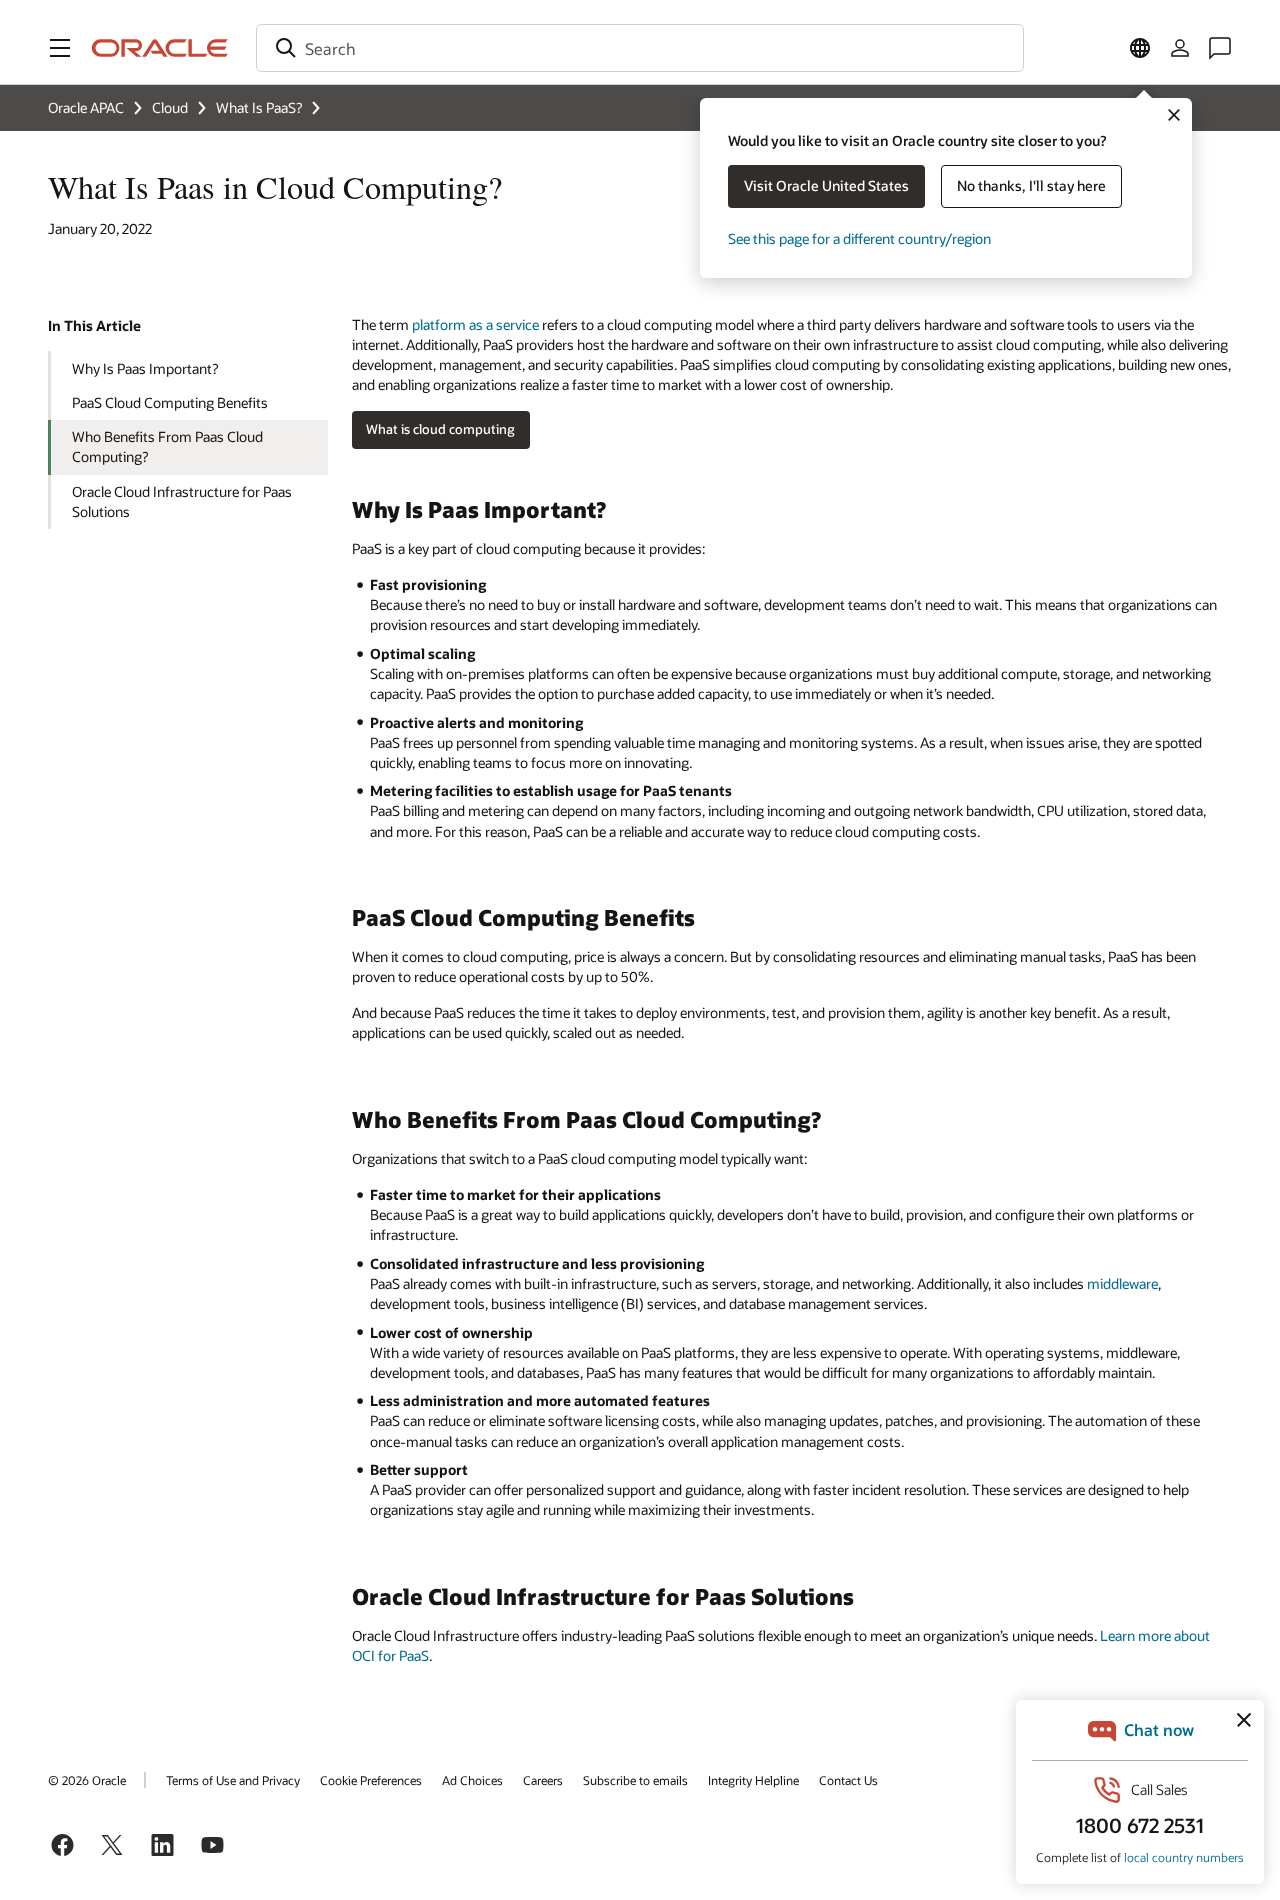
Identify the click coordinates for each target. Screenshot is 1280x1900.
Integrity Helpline (753, 1780)
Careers (543, 1780)
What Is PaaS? (259, 107)
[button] (60, 48)
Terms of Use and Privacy (233, 1780)
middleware (1122, 1283)
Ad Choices (472, 1780)
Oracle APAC (86, 107)
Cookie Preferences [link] (371, 1780)
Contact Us (848, 1780)
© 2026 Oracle (87, 1780)
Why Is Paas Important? (145, 368)
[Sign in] (1180, 48)
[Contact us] (1220, 48)
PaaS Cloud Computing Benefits (170, 402)
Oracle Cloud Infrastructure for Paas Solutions (182, 501)
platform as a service (475, 324)
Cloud (170, 107)
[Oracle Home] (160, 48)
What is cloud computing (440, 429)
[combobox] (640, 48)
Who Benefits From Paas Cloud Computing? (167, 446)
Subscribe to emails (635, 1780)
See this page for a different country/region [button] (859, 238)
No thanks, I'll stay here (1031, 185)
